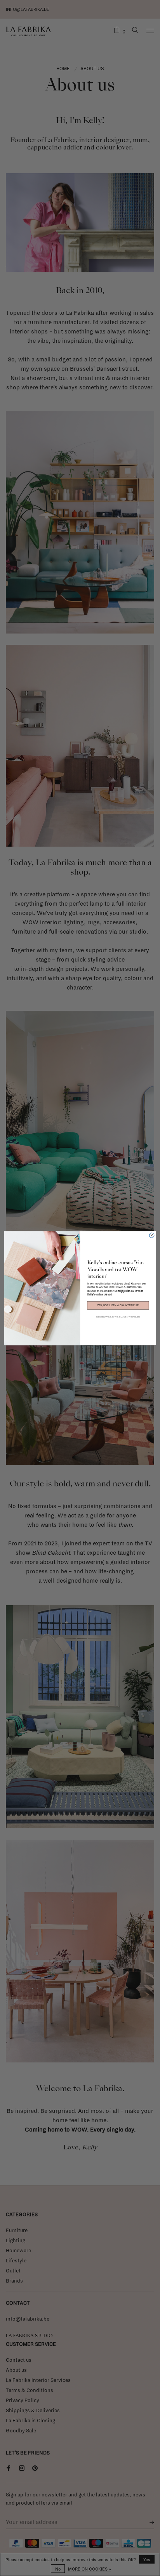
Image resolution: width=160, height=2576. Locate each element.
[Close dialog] (152, 1235)
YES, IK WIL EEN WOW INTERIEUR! (118, 1305)
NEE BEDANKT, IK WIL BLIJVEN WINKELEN (118, 1316)
